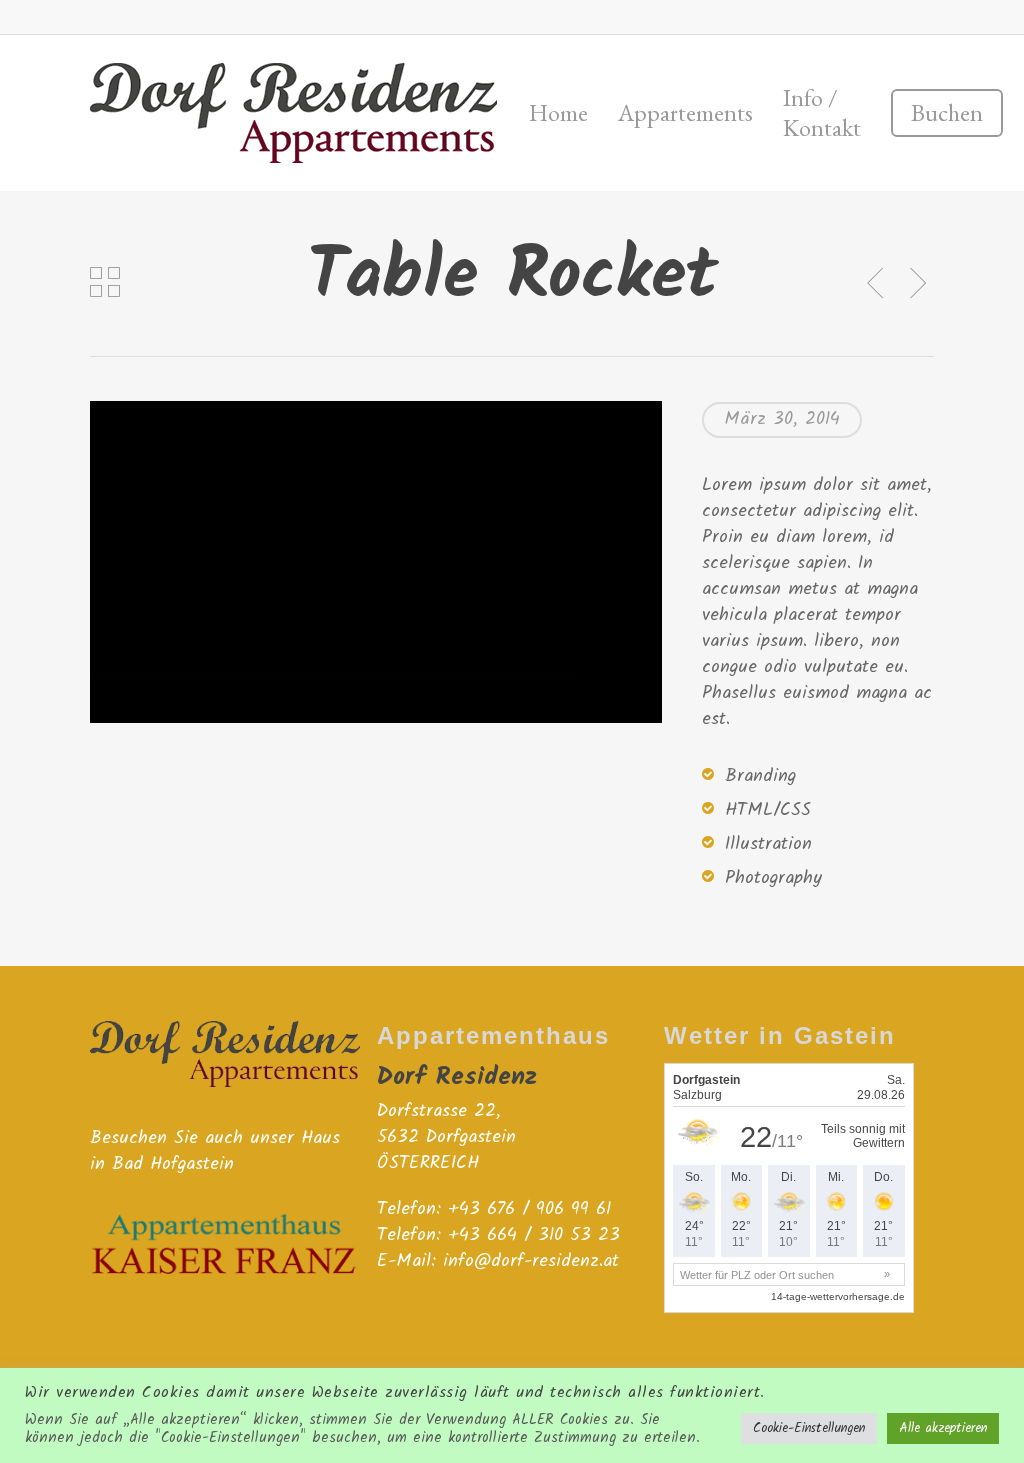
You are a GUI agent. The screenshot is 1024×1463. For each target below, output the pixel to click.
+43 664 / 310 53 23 (534, 1235)
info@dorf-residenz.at (531, 1261)
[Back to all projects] (105, 282)
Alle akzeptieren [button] (943, 1428)
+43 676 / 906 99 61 (529, 1209)
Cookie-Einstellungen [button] (809, 1428)
